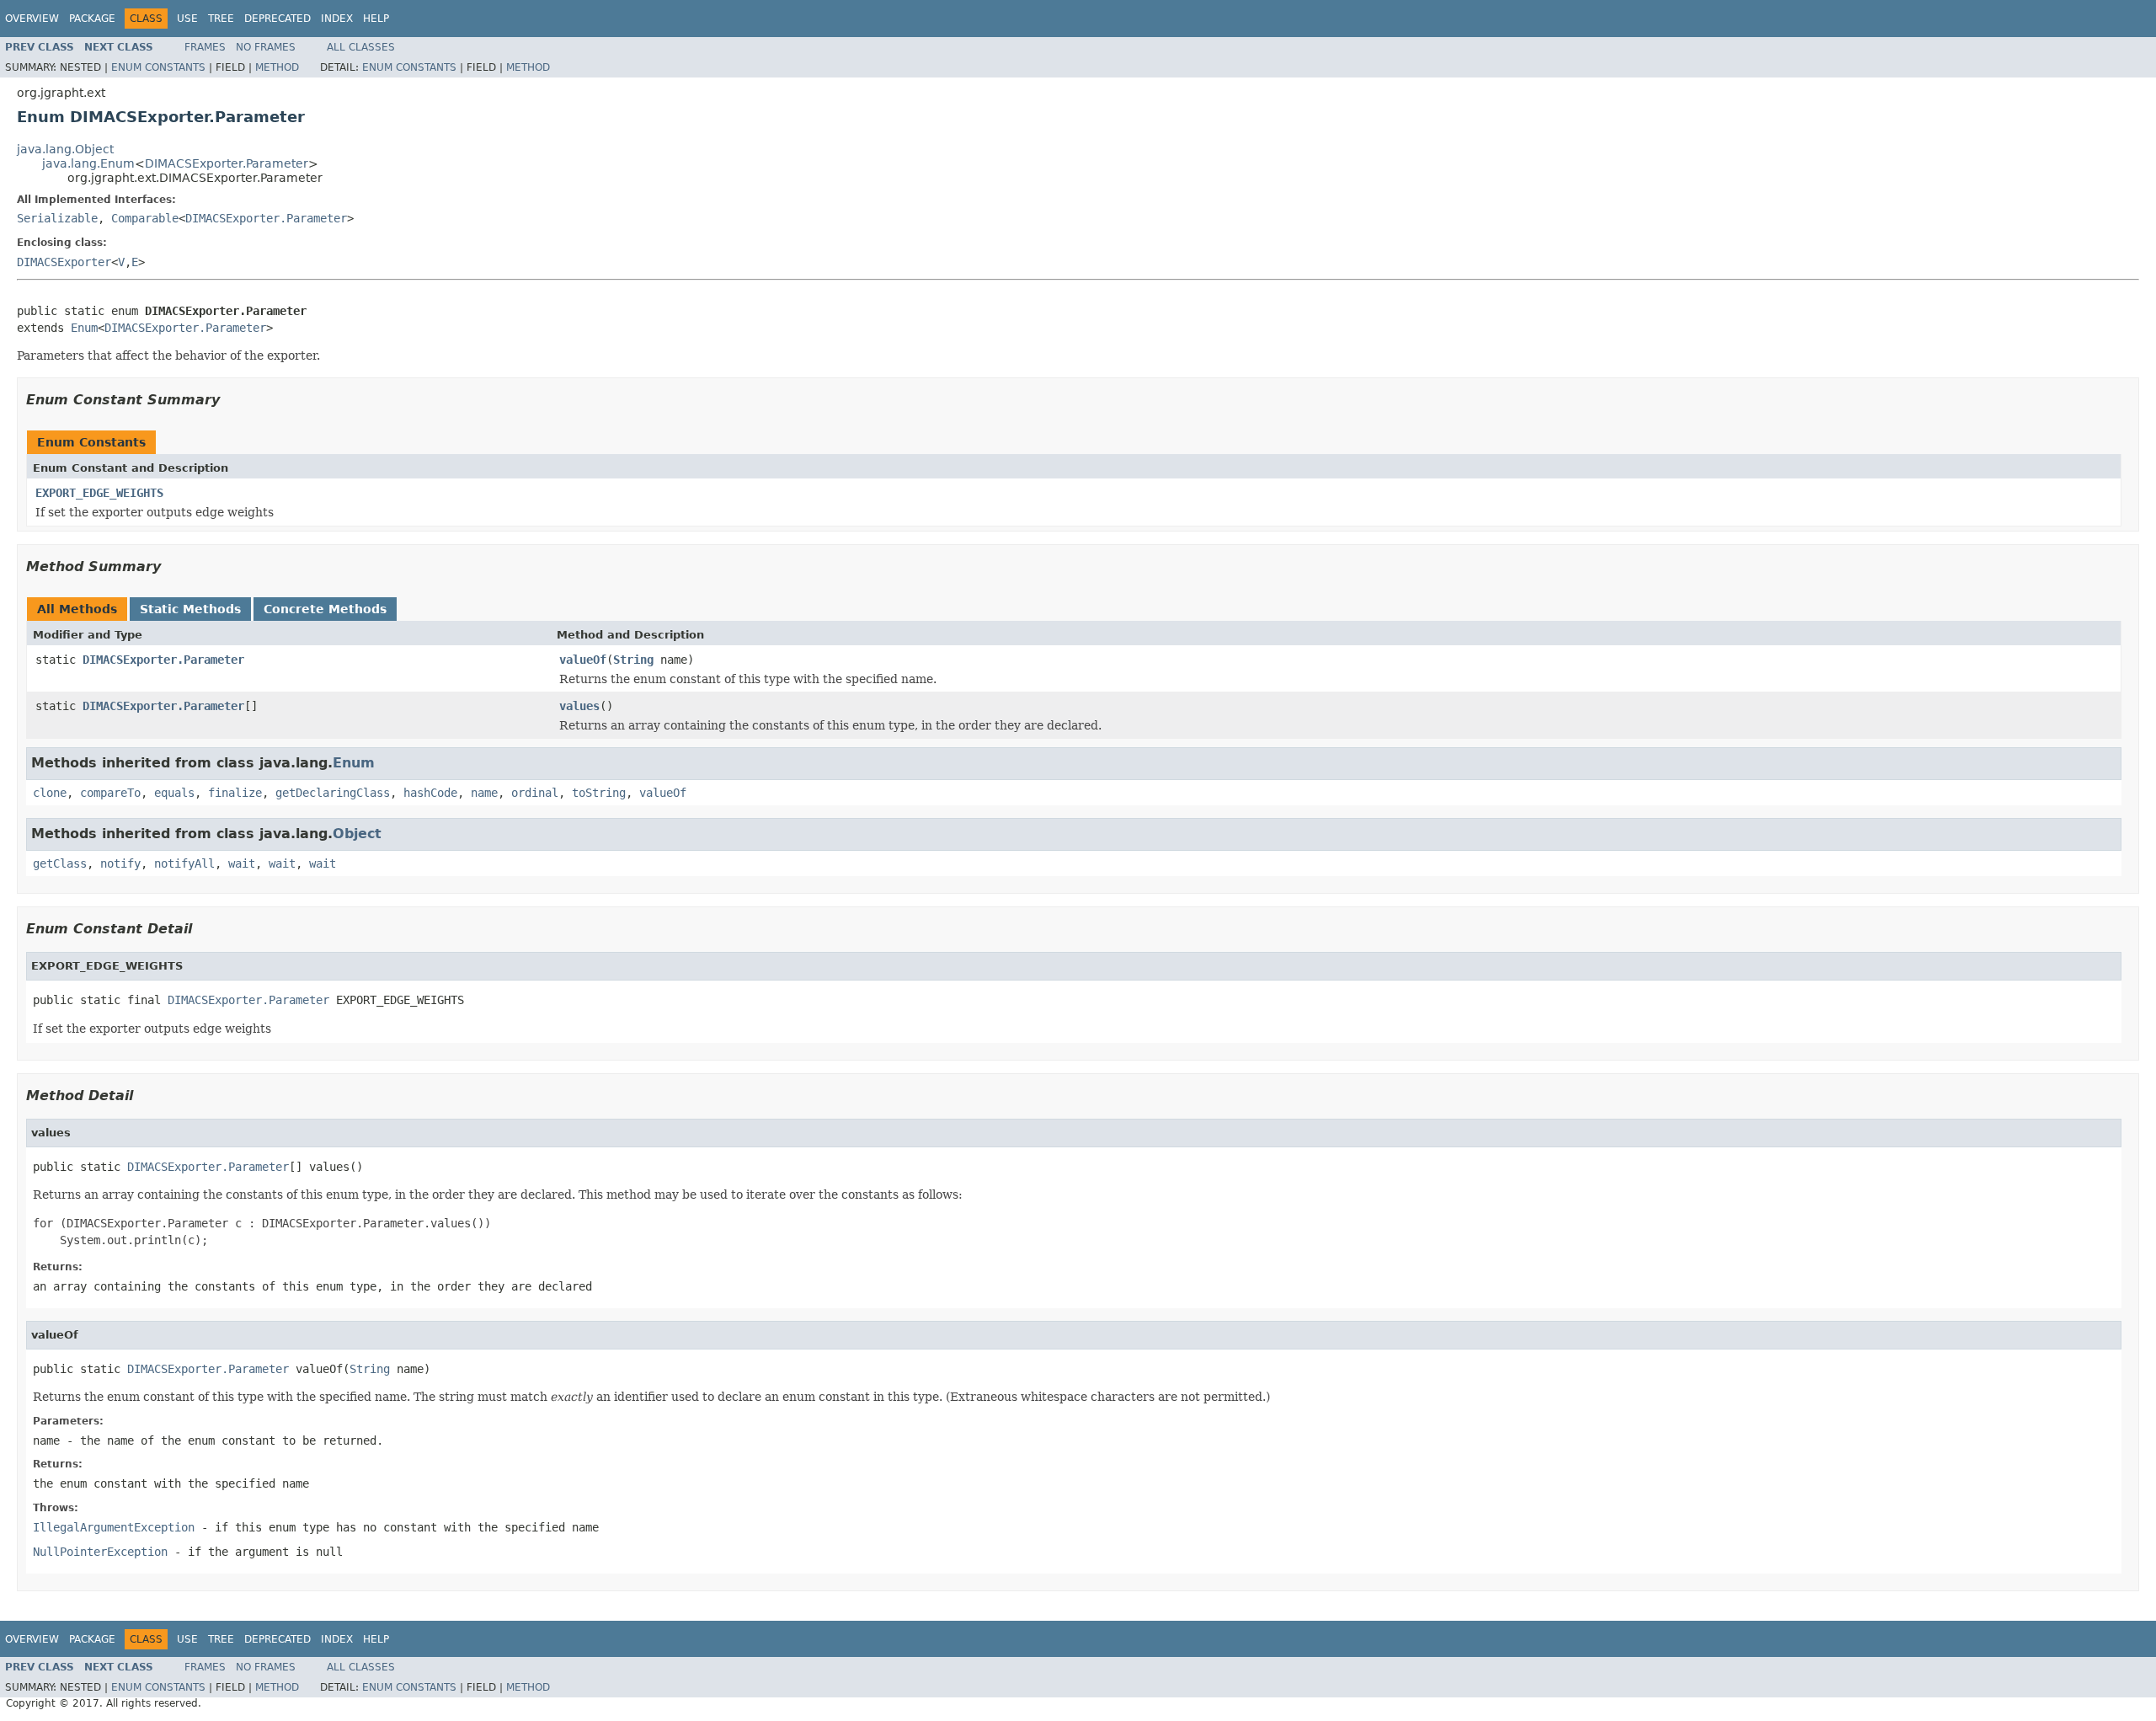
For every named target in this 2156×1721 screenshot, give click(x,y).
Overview (32, 19)
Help (376, 19)
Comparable (145, 218)
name (484, 793)
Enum (84, 328)
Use (187, 19)
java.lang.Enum (88, 163)
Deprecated (278, 19)
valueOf (583, 660)
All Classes (361, 47)
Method (277, 67)
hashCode (430, 793)
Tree (221, 19)
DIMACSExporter (64, 262)
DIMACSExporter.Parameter (227, 163)
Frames (205, 47)
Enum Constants (158, 67)
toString (599, 793)
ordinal (535, 793)
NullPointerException (100, 1552)
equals (174, 793)
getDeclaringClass (333, 793)
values (579, 706)
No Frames (266, 47)
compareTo (110, 793)
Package (92, 19)
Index (337, 19)
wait (242, 863)
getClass (60, 863)
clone (50, 793)
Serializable (57, 218)
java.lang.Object (65, 149)
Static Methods (190, 609)
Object (357, 834)
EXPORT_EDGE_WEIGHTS (99, 493)
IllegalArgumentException (114, 1527)
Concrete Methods (325, 609)
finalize (235, 793)
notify (120, 863)
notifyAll (184, 863)
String (633, 660)
